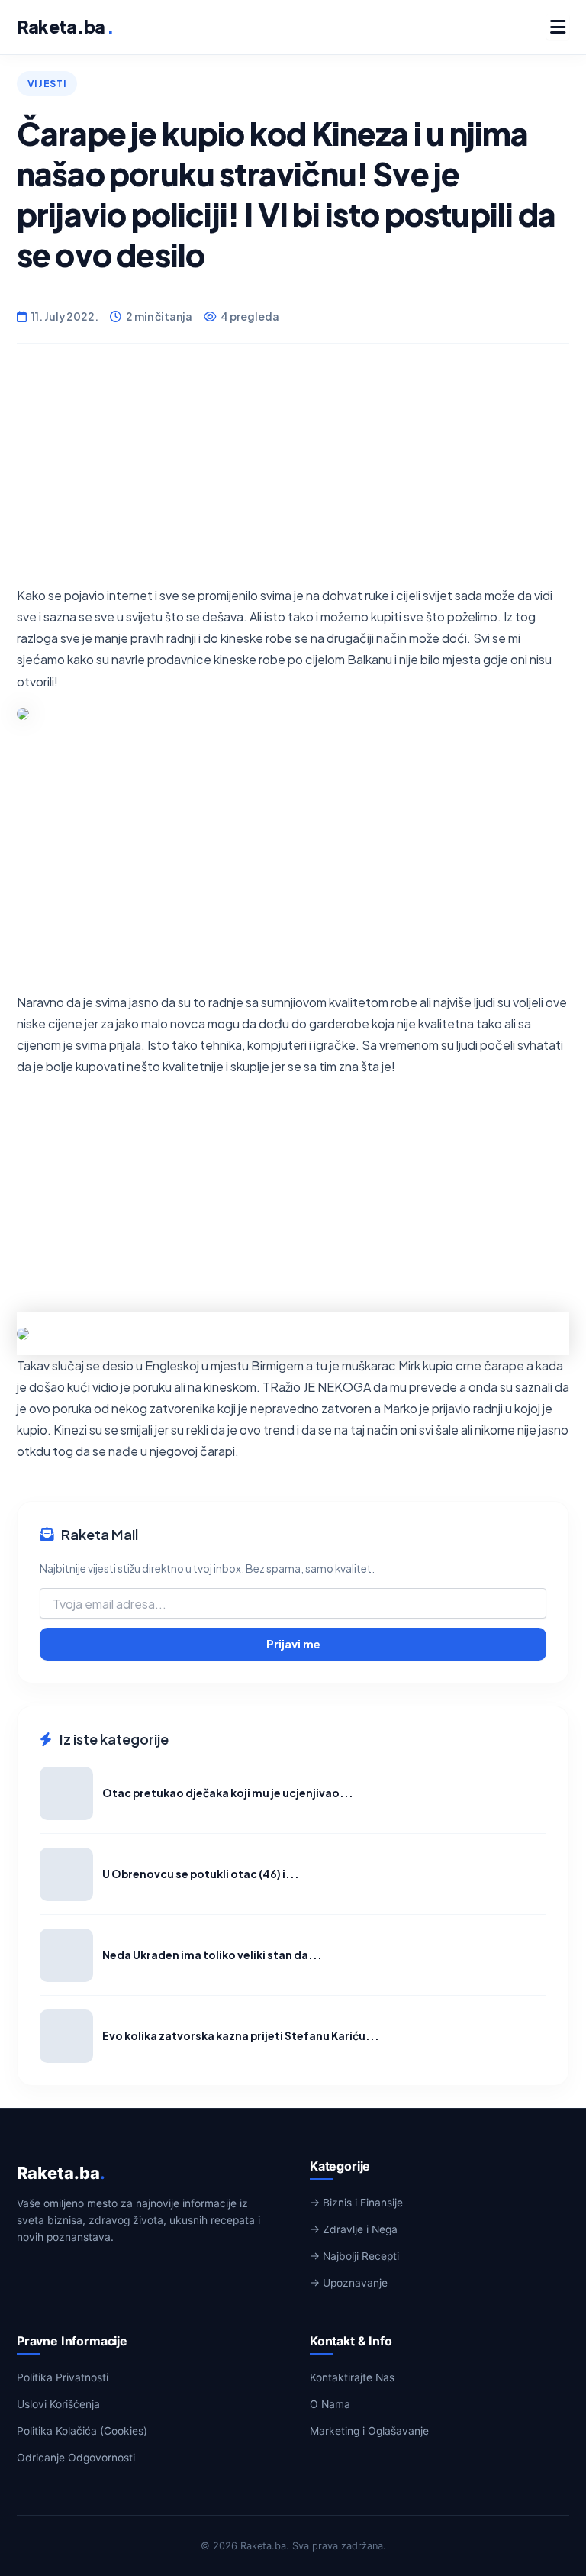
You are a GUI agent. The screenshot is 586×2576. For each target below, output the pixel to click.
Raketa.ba (65, 26)
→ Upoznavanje (349, 2283)
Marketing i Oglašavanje (369, 2431)
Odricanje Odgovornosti (76, 2458)
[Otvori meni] (558, 27)
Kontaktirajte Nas (352, 2377)
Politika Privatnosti (63, 2377)
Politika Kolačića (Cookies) (82, 2431)
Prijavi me (293, 1644)
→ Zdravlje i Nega (354, 2229)
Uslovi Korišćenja (58, 2404)
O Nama (330, 2404)
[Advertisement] (293, 478)
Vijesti (47, 83)
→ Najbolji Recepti (354, 2256)
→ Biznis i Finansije (356, 2203)
